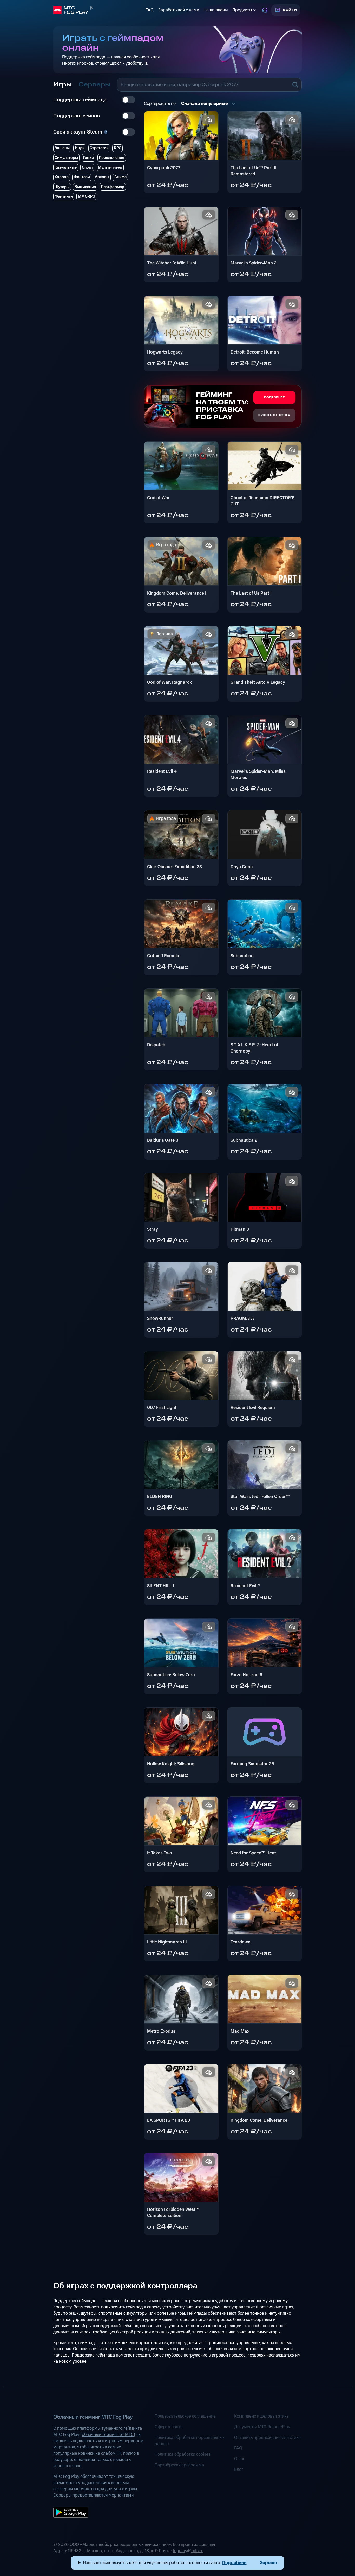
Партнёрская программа (179, 2465)
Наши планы (216, 10)
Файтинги (64, 197)
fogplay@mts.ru (188, 2551)
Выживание (85, 187)
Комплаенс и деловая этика (261, 2416)
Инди (80, 148)
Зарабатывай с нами (179, 10)
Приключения (111, 158)
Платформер (113, 187)
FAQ (150, 10)
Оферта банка (169, 2427)
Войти (290, 10)
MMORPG (87, 197)
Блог (239, 2470)
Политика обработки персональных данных (190, 2441)
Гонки (88, 158)
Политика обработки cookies (183, 2454)
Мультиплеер (110, 167)
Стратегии (99, 148)
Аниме (120, 177)
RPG (118, 148)
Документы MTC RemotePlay (262, 2427)
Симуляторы (66, 158)
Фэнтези (82, 177)
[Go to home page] (98, 10)
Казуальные (66, 167)
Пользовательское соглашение (185, 2416)
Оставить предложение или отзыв (268, 2438)
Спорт (87, 167)
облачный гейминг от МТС (108, 2435)
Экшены (62, 148)
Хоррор (62, 177)
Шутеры (62, 187)
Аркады (102, 177)
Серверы (94, 85)
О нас (240, 2459)
